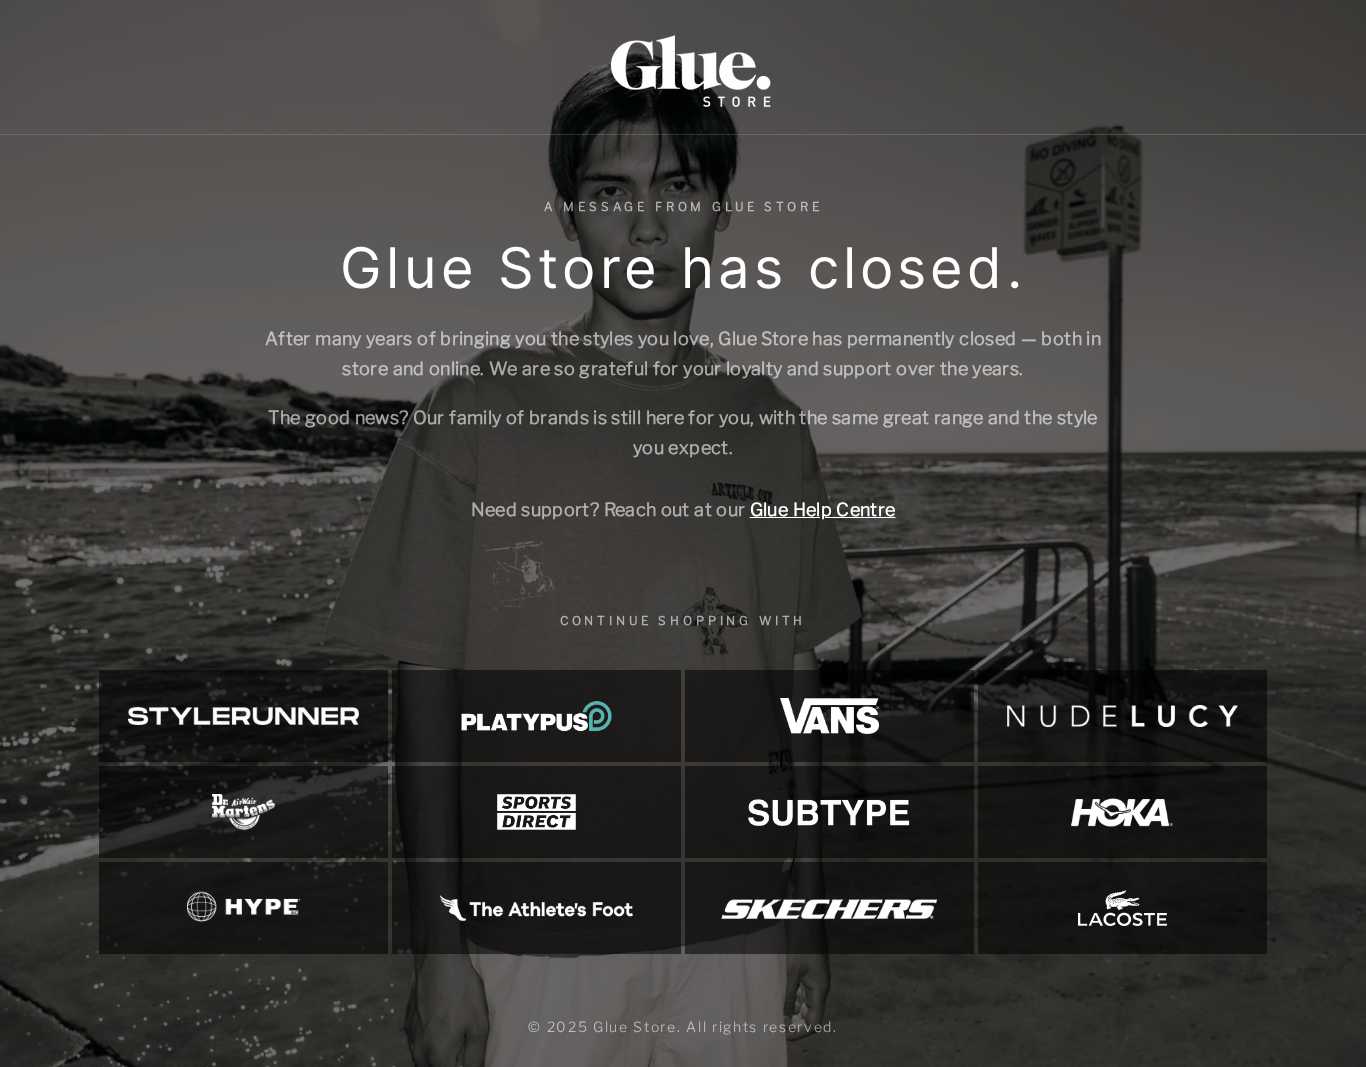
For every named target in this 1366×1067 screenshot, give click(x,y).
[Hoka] (1122, 812)
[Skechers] (829, 908)
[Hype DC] (243, 908)
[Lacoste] (1122, 908)
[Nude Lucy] (1122, 716)
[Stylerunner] (243, 716)
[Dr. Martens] (243, 812)
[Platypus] (536, 716)
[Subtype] (829, 812)
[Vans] (829, 716)
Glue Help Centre (823, 509)
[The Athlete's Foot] (536, 908)
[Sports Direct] (536, 812)
